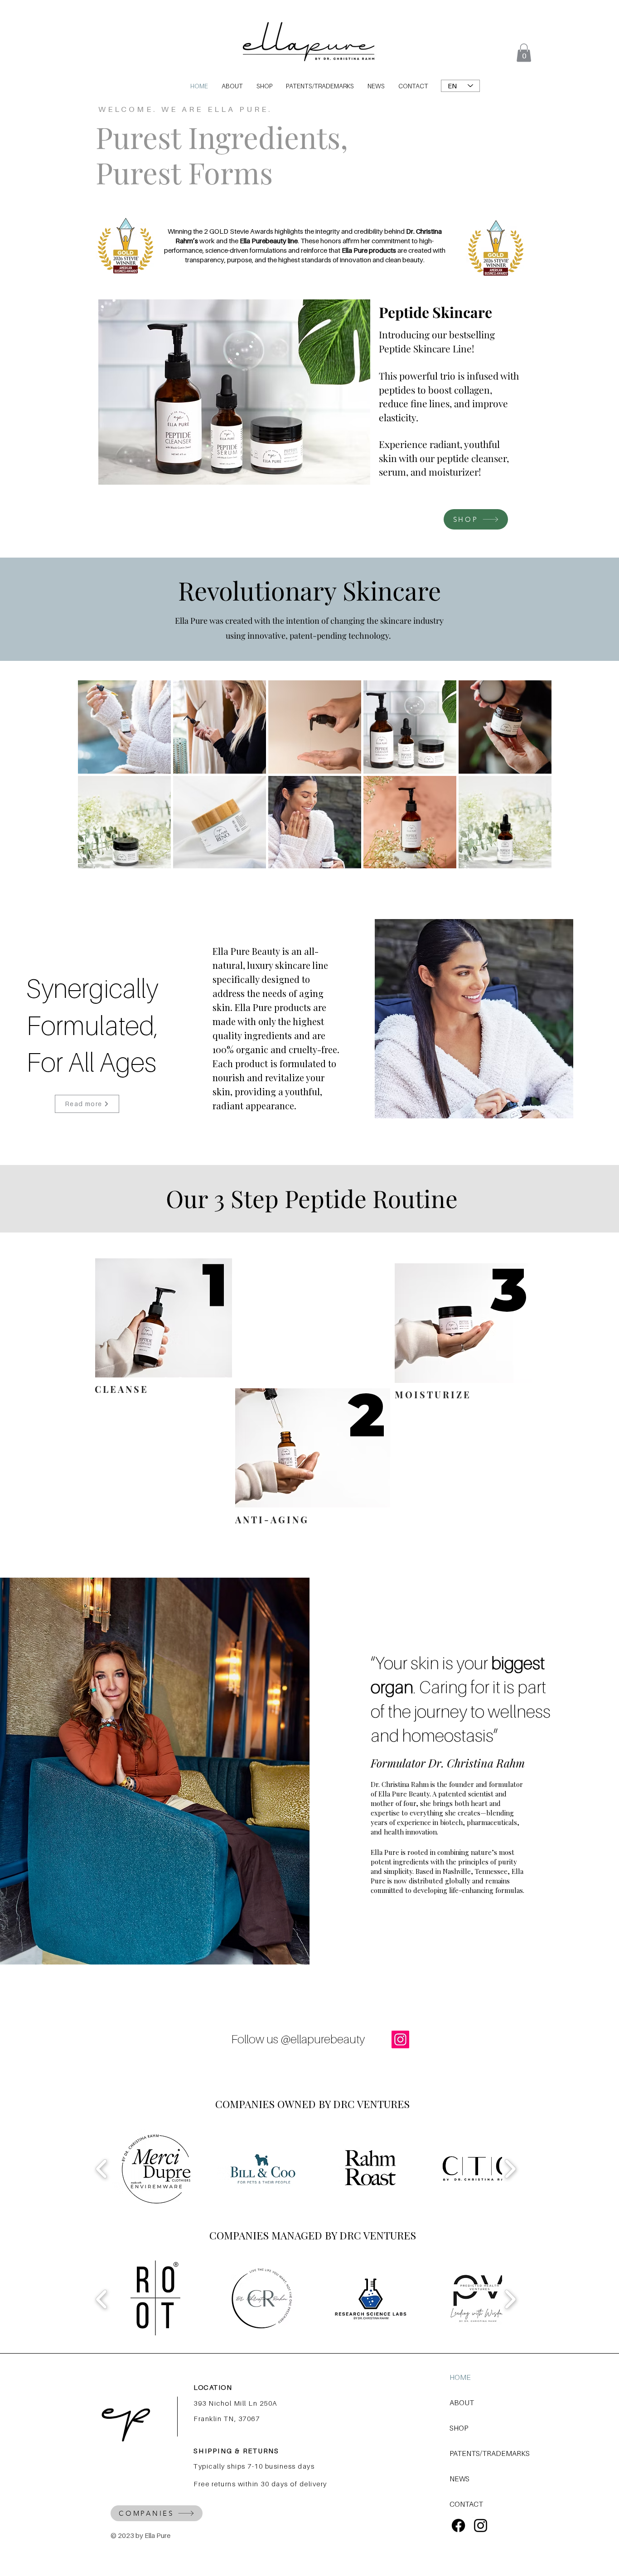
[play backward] (102, 2169)
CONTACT (466, 2504)
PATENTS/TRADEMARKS (481, 2453)
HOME (460, 2377)
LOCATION (213, 2387)
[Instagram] (400, 2039)
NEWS (459, 2479)
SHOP (459, 2428)
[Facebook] (458, 2525)
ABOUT (462, 2403)
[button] (524, 53)
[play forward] (510, 2169)
